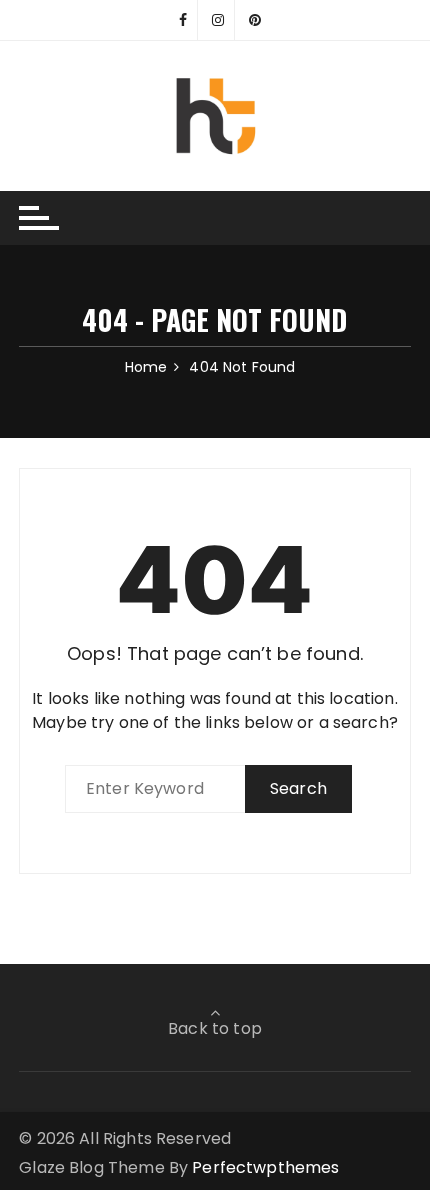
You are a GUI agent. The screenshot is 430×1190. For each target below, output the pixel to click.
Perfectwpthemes (265, 1167)
